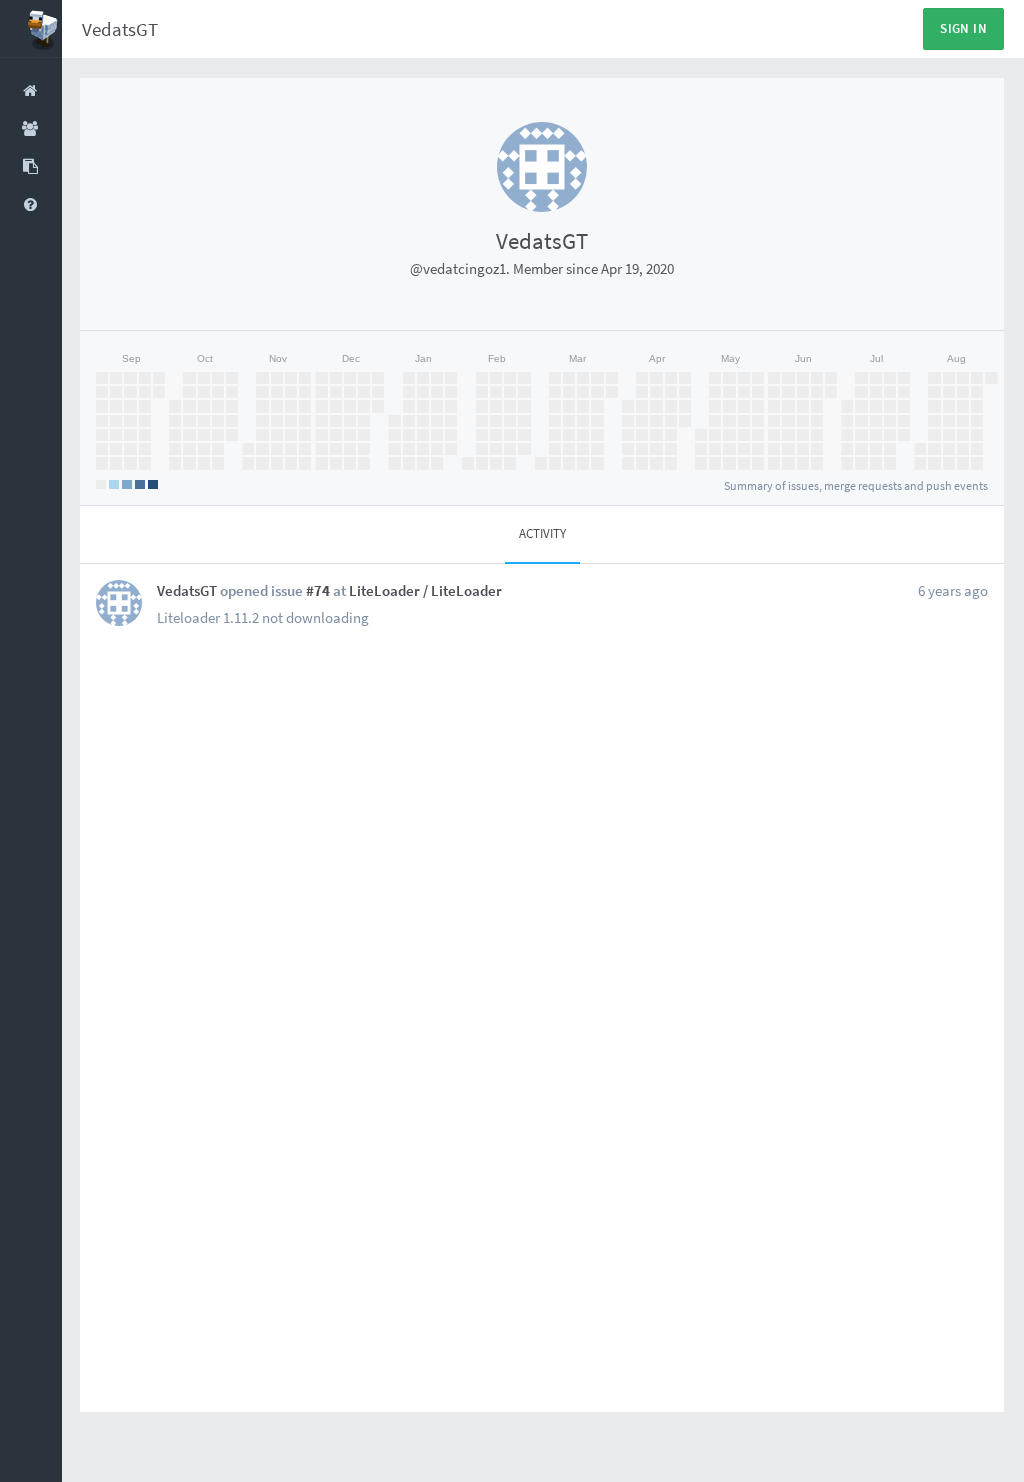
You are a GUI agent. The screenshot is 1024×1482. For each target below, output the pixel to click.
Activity (542, 533)
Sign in (963, 28)
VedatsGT (120, 29)
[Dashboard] (31, 29)
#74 (318, 590)
